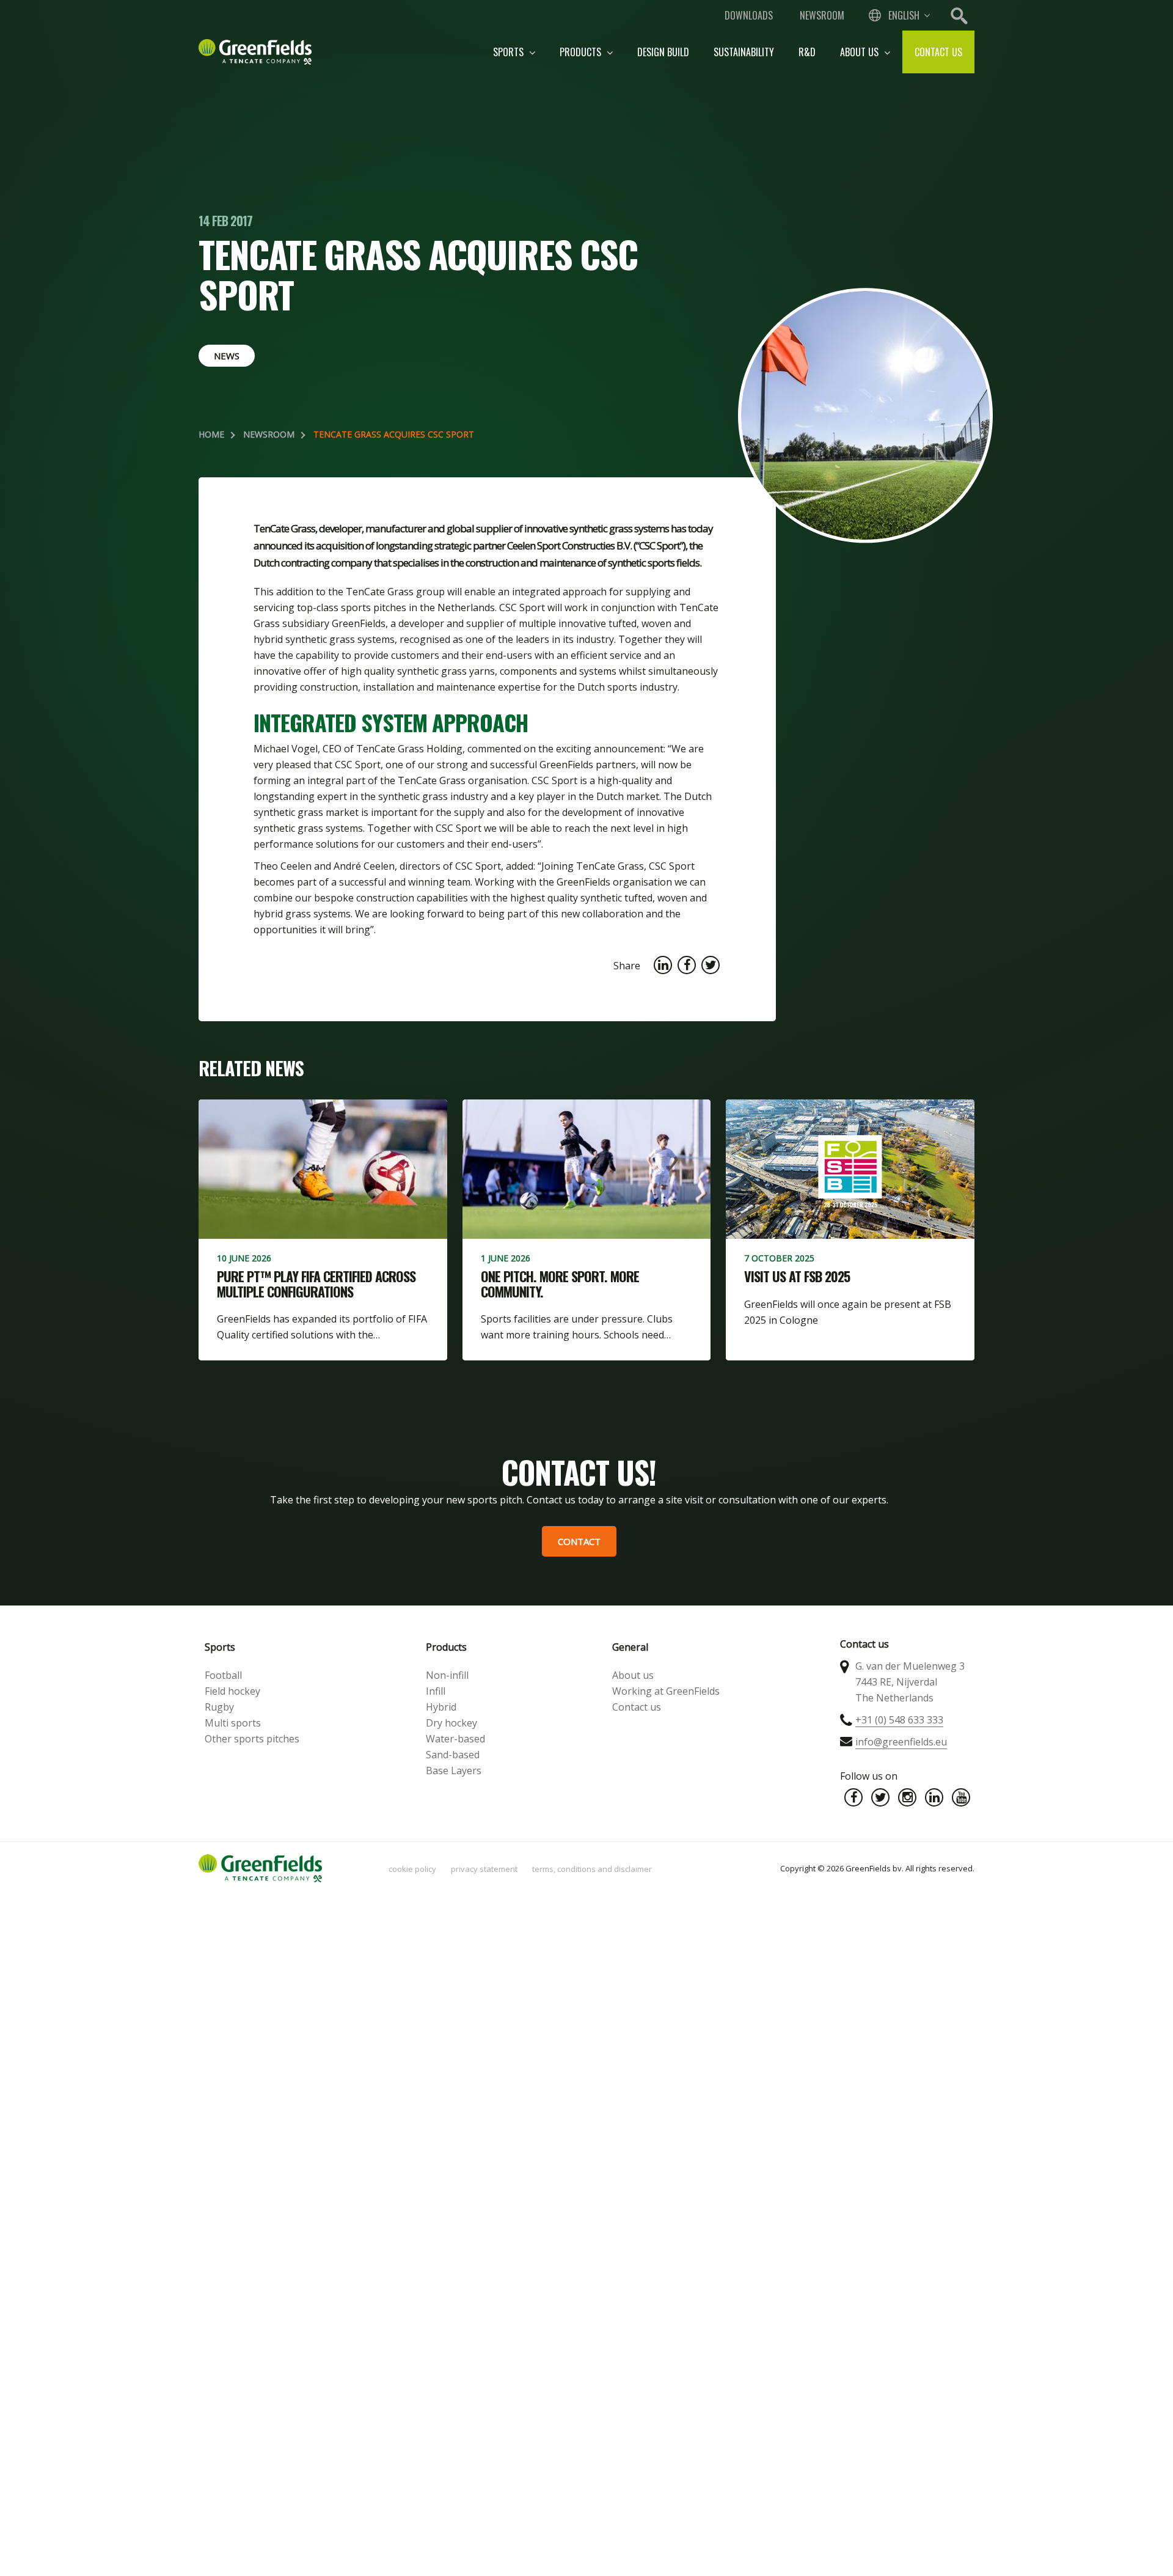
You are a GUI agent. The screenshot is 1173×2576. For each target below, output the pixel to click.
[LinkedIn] (934, 1797)
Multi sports (233, 1723)
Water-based (455, 1739)
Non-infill (447, 1675)
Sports (510, 52)
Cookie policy (412, 1869)
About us (861, 52)
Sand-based (453, 1755)
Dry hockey (451, 1723)
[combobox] (898, 15)
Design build (663, 52)
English (904, 15)
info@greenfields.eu (901, 1742)
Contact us (938, 52)
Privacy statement (484, 1869)
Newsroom (822, 15)
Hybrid (441, 1707)
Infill (436, 1691)
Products (582, 52)
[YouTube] (961, 1797)
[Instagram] (907, 1797)
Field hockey (232, 1691)
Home (211, 434)
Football (223, 1675)
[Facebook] (853, 1797)
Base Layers (454, 1771)
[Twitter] (880, 1797)
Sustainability (744, 52)
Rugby (219, 1707)
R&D (807, 52)
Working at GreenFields (666, 1691)
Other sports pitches (252, 1739)
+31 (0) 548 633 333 (899, 1720)
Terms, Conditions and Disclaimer (592, 1869)
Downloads (749, 15)
